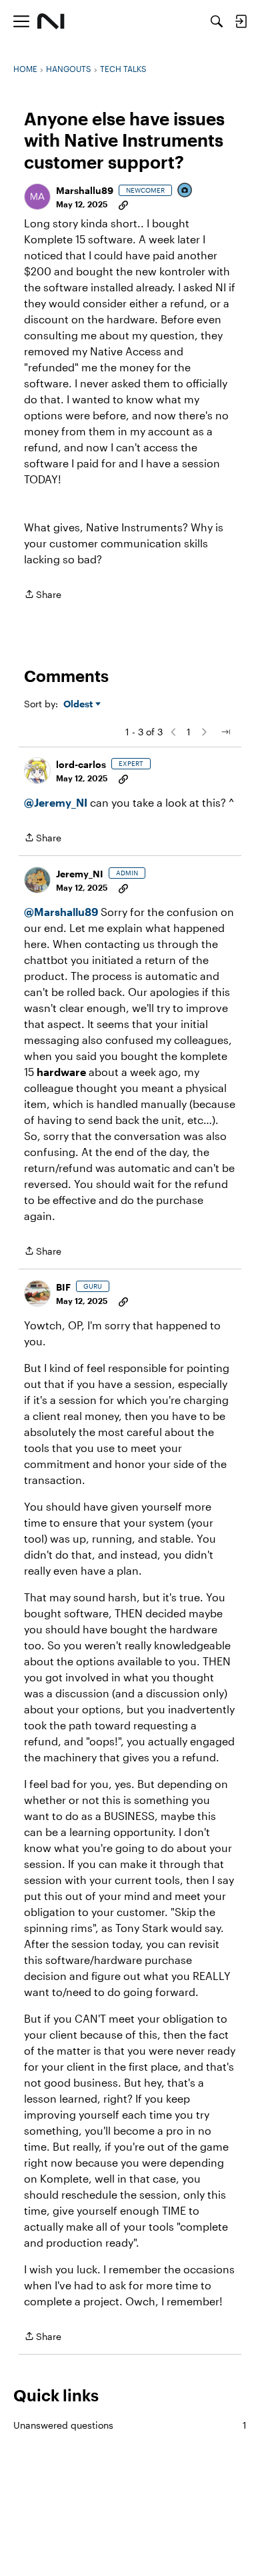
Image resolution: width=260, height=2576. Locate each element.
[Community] (51, 21)
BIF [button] (63, 1287)
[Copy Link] (123, 204)
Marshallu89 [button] (85, 190)
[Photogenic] (185, 191)
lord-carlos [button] (81, 764)
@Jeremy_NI (56, 802)
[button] (37, 197)
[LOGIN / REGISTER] (241, 21)
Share (43, 595)
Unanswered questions (130, 2425)
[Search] (217, 21)
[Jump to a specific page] (225, 732)
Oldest (79, 704)
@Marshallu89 (61, 912)
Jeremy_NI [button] (80, 874)
